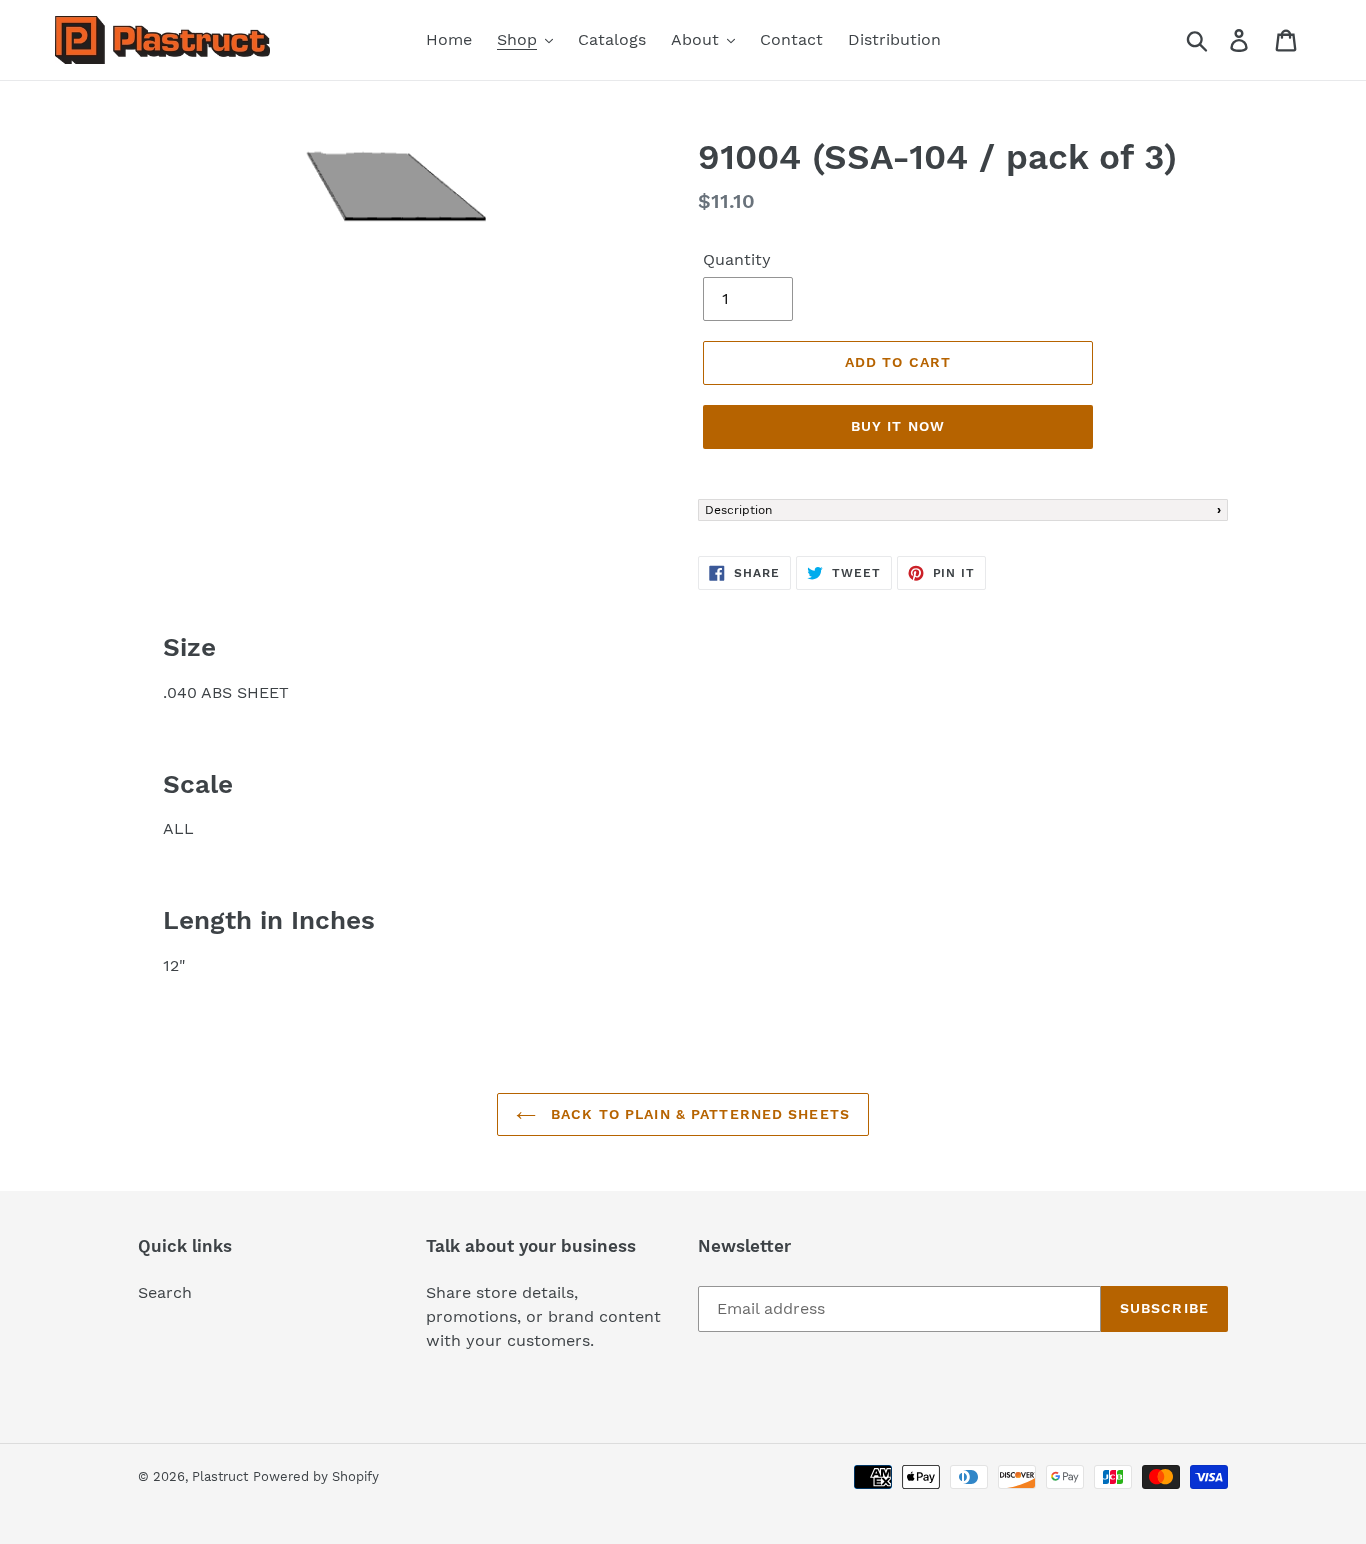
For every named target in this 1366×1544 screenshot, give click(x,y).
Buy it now (898, 426)
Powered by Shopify (316, 1476)
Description (738, 510)
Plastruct (220, 1476)
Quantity (737, 259)
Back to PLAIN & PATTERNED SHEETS (698, 1114)
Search (165, 1292)
